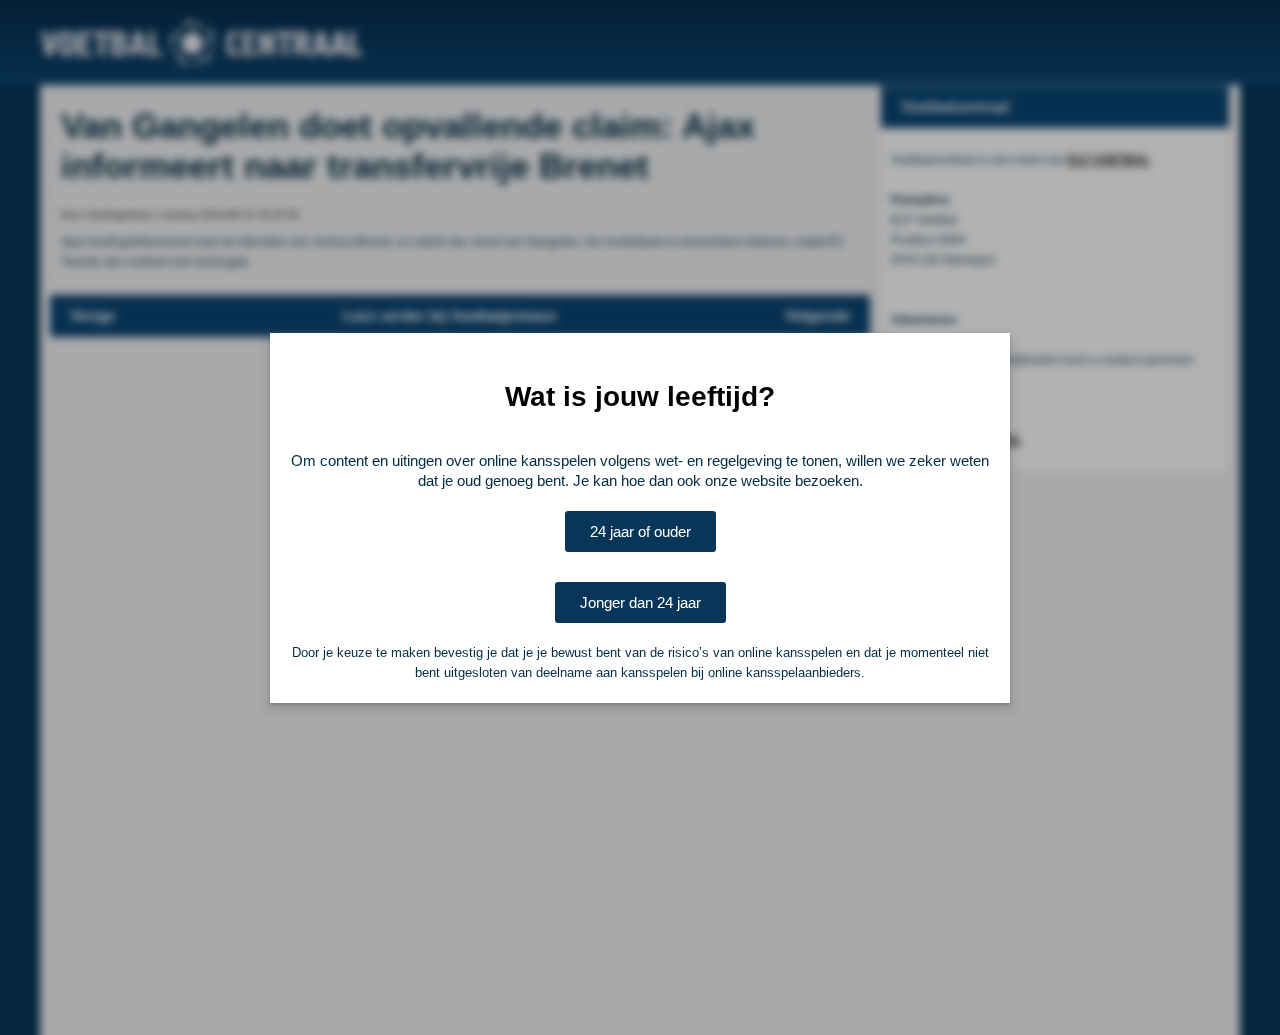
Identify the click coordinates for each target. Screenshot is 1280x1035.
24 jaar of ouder (640, 531)
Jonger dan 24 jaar (640, 602)
